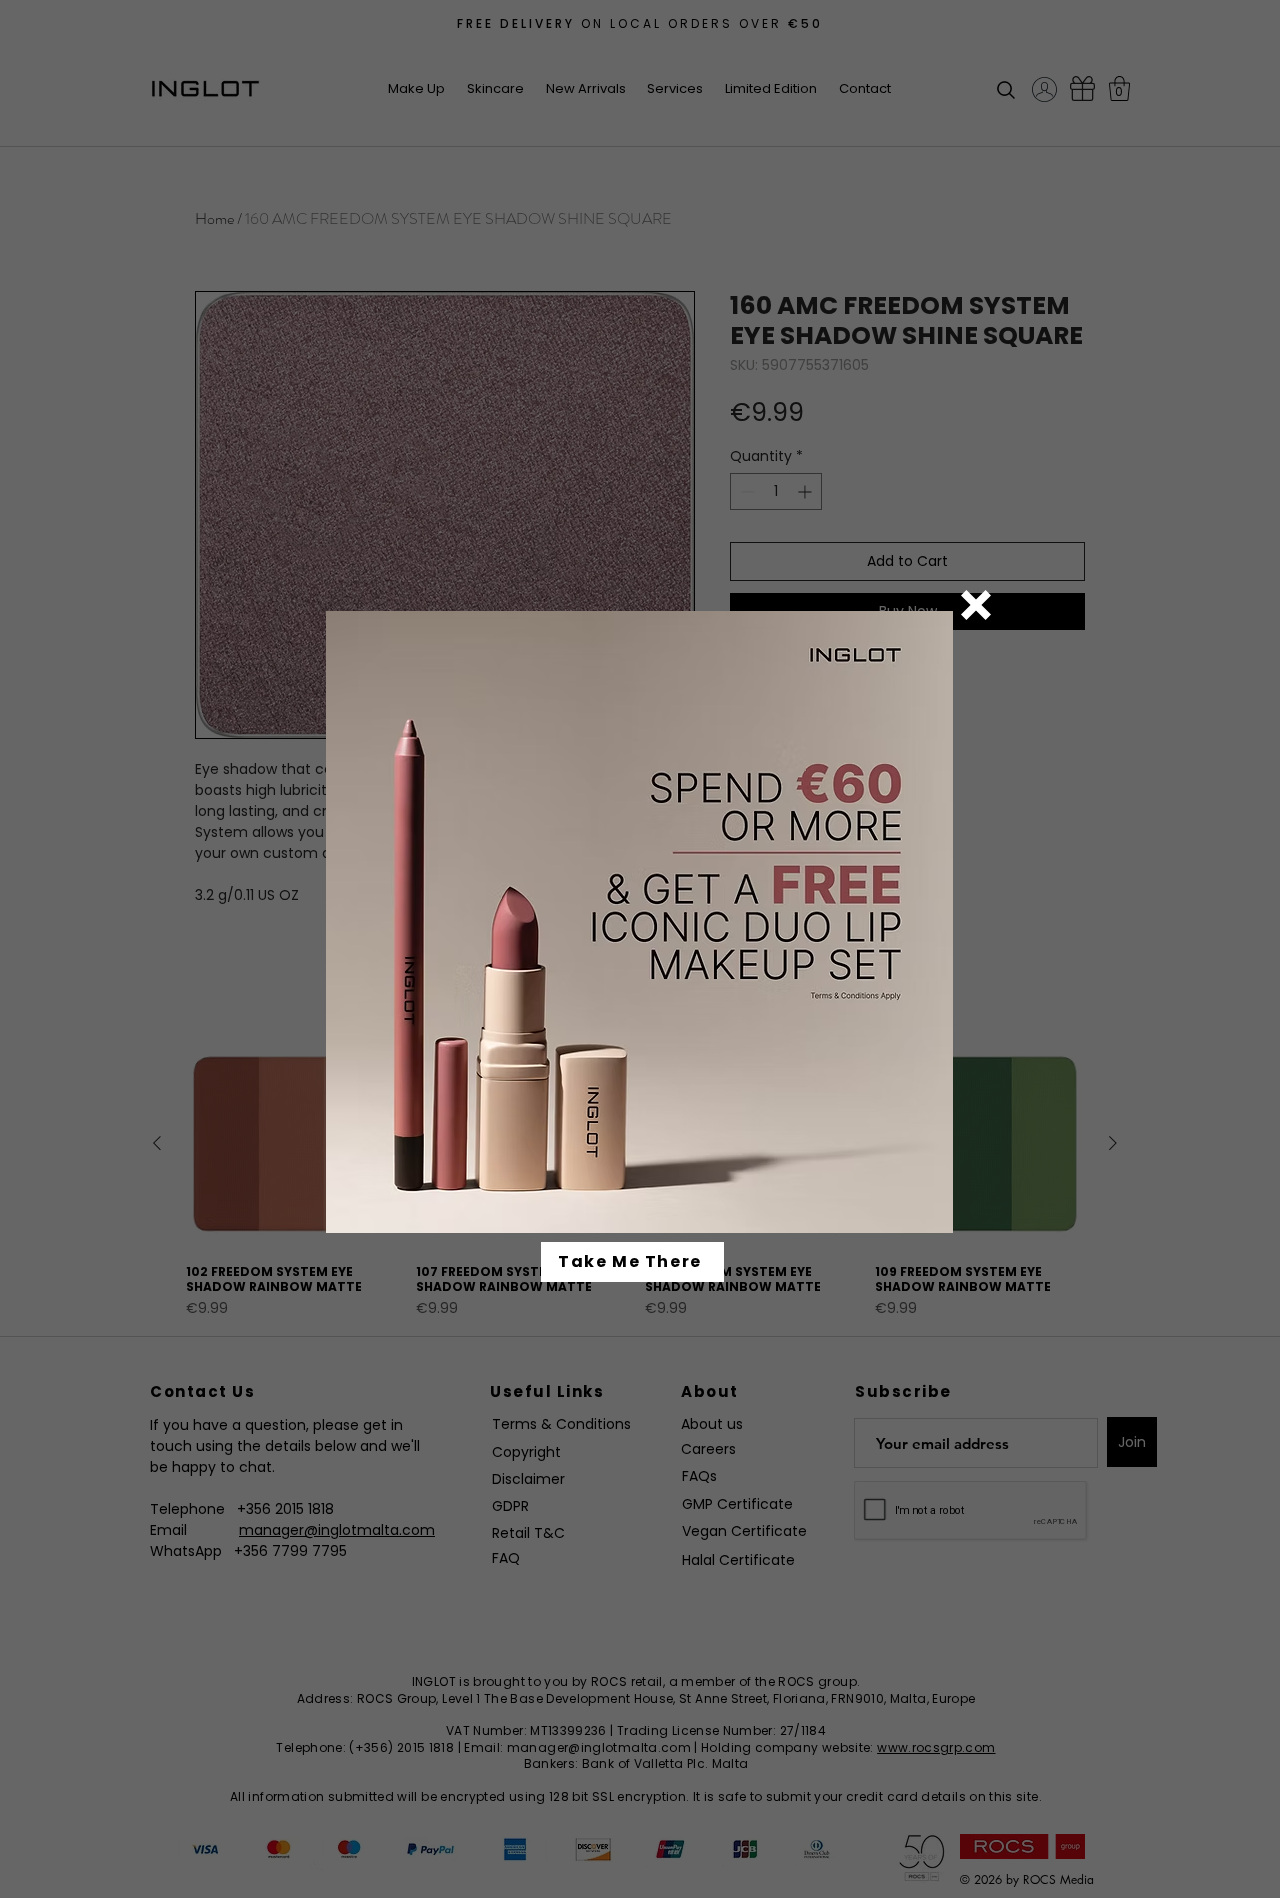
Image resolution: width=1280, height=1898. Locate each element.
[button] (976, 605)
